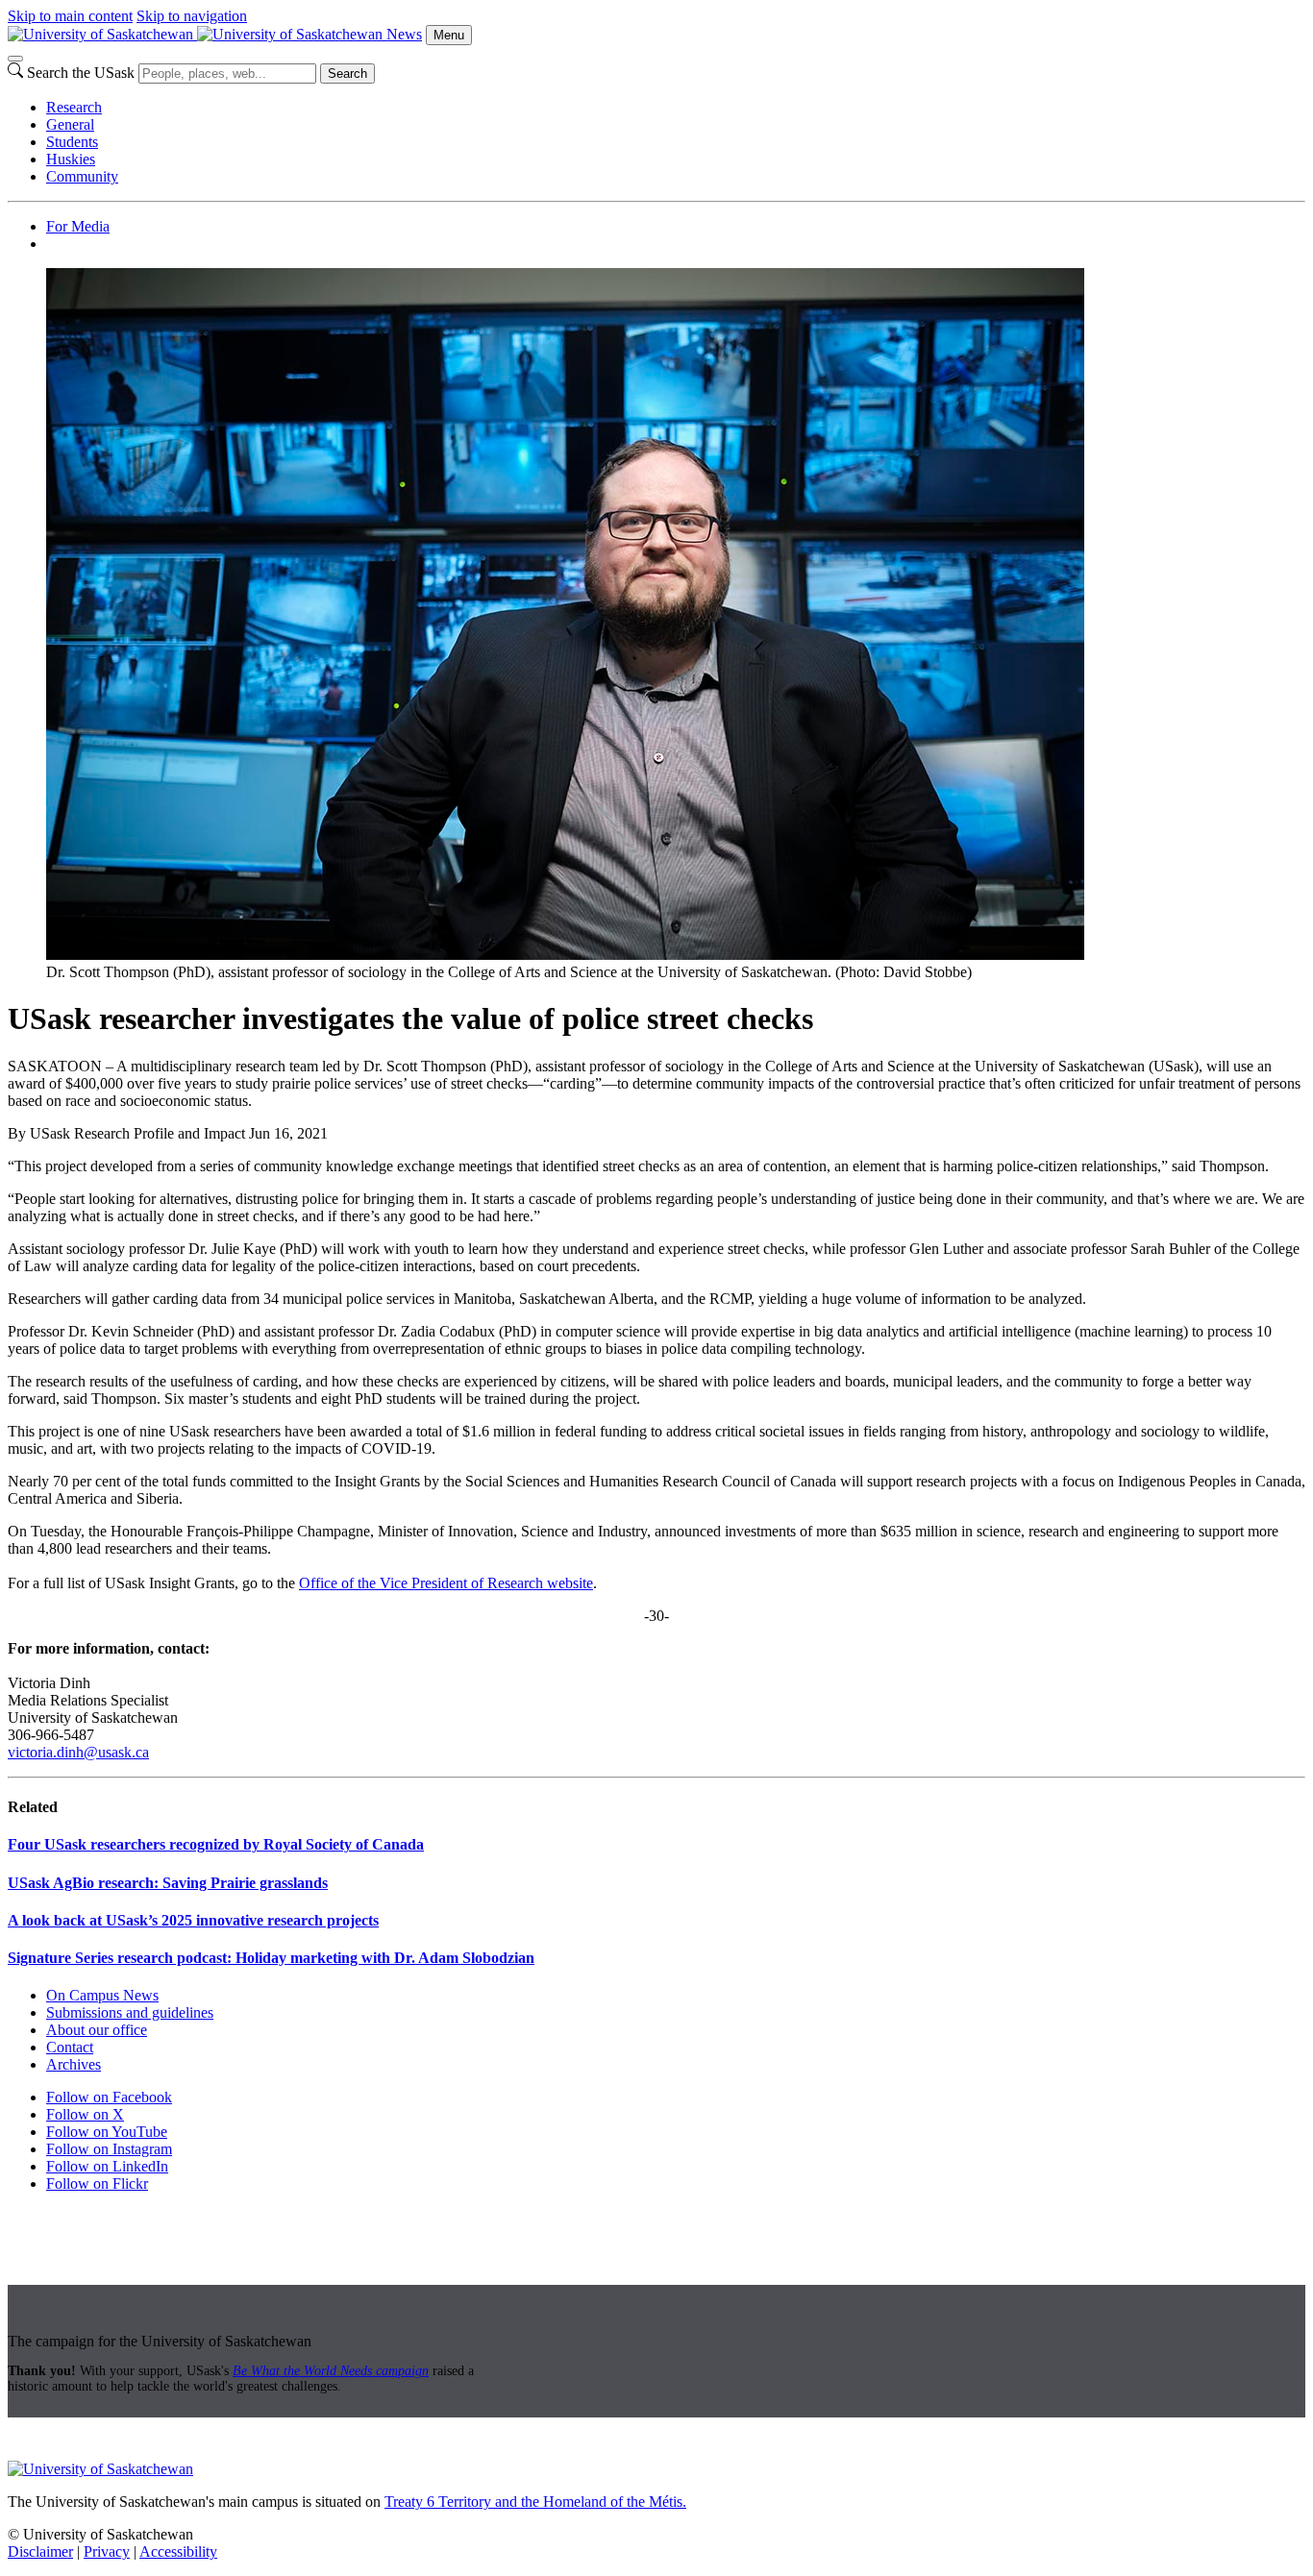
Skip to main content (70, 16)
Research (74, 107)
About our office (97, 2030)
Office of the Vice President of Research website (446, 1583)
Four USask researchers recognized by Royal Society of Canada (216, 1844)
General (70, 124)
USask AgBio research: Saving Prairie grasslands (168, 1883)
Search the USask (81, 73)
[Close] (15, 59)
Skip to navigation (192, 16)
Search (347, 74)
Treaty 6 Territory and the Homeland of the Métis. (535, 2502)
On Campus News (102, 1995)
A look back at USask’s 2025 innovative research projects (193, 1920)
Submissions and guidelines (130, 2012)
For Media (78, 226)
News (404, 34)
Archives (74, 2064)
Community (82, 176)
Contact (70, 2047)
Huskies (71, 159)
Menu (449, 35)
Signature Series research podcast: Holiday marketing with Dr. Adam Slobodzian (271, 1958)
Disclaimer (40, 2551)
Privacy (107, 2551)
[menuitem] (676, 108)
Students (72, 142)
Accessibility (178, 2551)
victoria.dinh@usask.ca (78, 1752)
